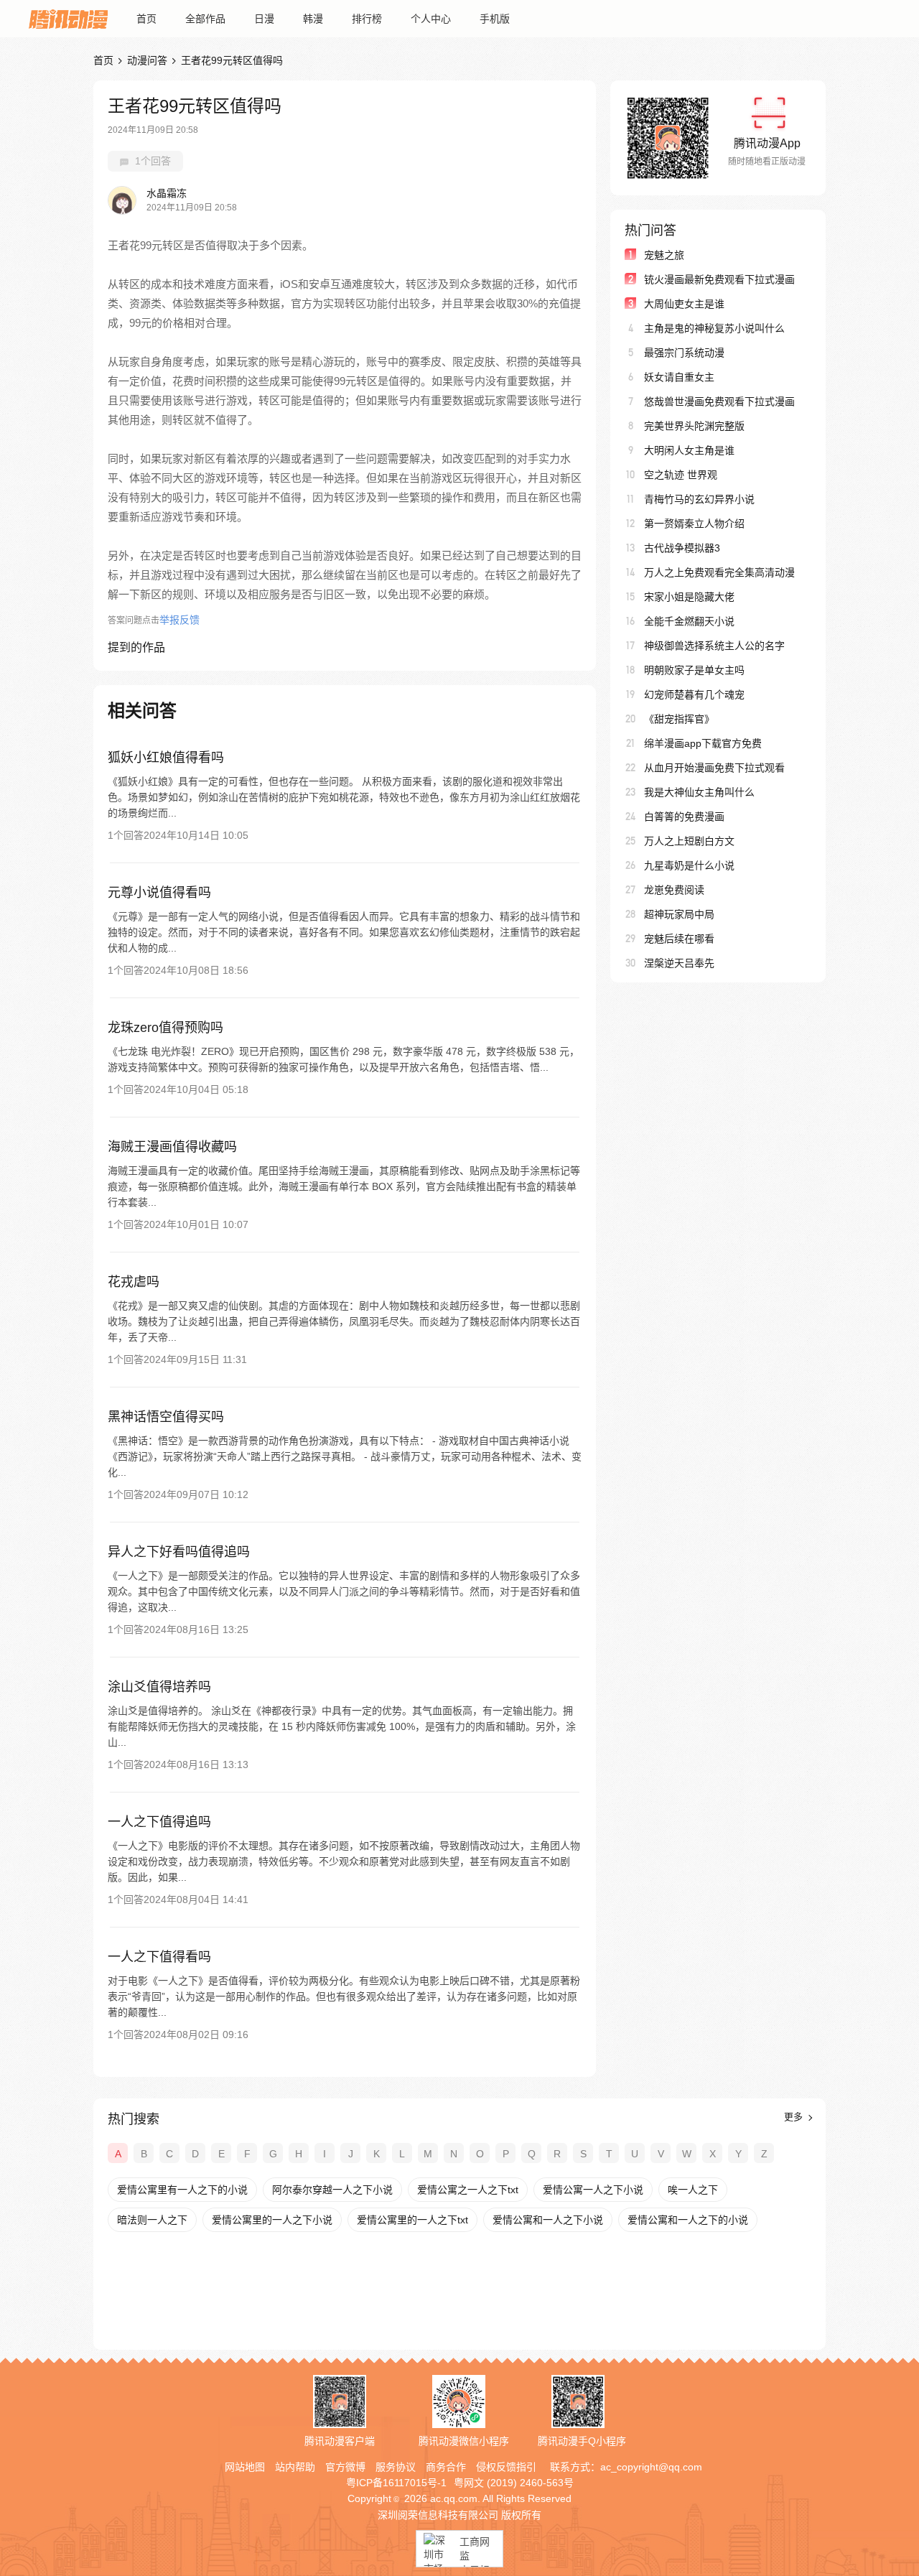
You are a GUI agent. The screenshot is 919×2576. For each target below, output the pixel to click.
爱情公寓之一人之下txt (468, 2190)
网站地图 (245, 2467)
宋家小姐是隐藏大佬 (689, 597)
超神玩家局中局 (679, 914)
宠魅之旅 (664, 255)
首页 (146, 19)
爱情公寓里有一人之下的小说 (182, 2190)
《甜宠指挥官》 (679, 719)
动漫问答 (147, 60)
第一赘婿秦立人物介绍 (694, 524)
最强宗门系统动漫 (684, 353)
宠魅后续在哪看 (679, 939)
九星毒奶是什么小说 (689, 865)
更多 (795, 2117)
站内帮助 (295, 2467)
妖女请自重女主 (679, 377)
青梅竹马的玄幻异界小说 (699, 499)
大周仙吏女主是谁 (684, 304)
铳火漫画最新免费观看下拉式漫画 (719, 279)
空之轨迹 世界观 (681, 475)
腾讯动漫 (68, 19)
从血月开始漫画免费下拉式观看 (714, 768)
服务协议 (396, 2467)
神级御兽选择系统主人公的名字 (714, 646)
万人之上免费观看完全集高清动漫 (719, 572)
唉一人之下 (693, 2190)
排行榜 (367, 19)
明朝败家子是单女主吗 (694, 670)
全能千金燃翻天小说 (689, 621)
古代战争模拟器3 (682, 548)
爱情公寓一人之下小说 (593, 2190)
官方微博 (345, 2467)
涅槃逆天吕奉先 (679, 963)
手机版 (495, 19)
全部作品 (205, 19)
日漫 (264, 19)
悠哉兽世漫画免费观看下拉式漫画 (719, 401)
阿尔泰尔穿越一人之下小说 (332, 2190)
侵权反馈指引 (506, 2467)
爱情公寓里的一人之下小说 (272, 2220)
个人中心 (431, 19)
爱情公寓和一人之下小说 (548, 2220)
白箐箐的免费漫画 (684, 817)
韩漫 (313, 19)
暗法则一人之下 (152, 2220)
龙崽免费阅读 (674, 890)
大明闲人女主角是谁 (689, 450)
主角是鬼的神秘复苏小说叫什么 (714, 328)
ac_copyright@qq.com (651, 2467)
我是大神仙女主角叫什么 (699, 792)
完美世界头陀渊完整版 (694, 426)
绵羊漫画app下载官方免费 (703, 743)
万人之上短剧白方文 (689, 841)
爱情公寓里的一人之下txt (412, 2220)
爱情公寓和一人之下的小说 (688, 2220)
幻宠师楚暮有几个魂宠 (694, 694)
